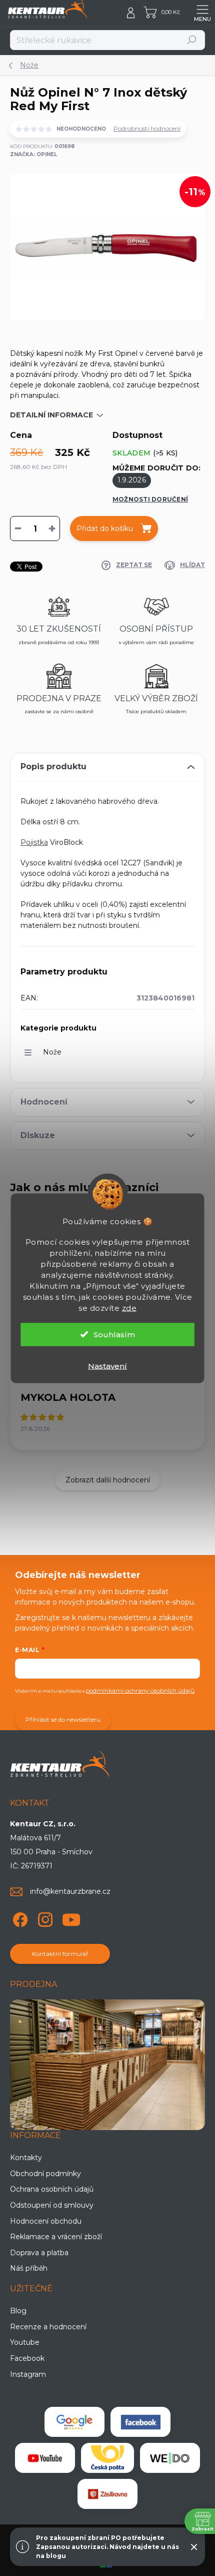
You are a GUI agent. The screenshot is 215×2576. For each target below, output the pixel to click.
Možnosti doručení (150, 499)
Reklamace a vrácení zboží (56, 2237)
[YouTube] (71, 1918)
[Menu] (202, 13)
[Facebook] (19, 1918)
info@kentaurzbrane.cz (70, 1891)
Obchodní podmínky (45, 2174)
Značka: (33, 154)
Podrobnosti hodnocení (147, 128)
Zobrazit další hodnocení (108, 1480)
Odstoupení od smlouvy (52, 2205)
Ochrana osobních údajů (52, 2189)
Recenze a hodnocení (48, 2327)
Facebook (27, 2358)
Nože (52, 1052)
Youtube (25, 2342)
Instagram (28, 2374)
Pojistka (34, 842)
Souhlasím (114, 1334)
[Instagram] (44, 1918)
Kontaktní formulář (60, 1954)
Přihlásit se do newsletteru (63, 1719)
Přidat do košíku (105, 529)
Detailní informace (51, 415)
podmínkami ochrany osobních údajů (140, 1690)
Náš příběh (29, 2268)
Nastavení (107, 1366)
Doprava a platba (39, 2253)
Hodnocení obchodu (46, 2221)
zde (129, 1308)
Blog (18, 2311)
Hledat (192, 40)
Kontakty (26, 2158)
